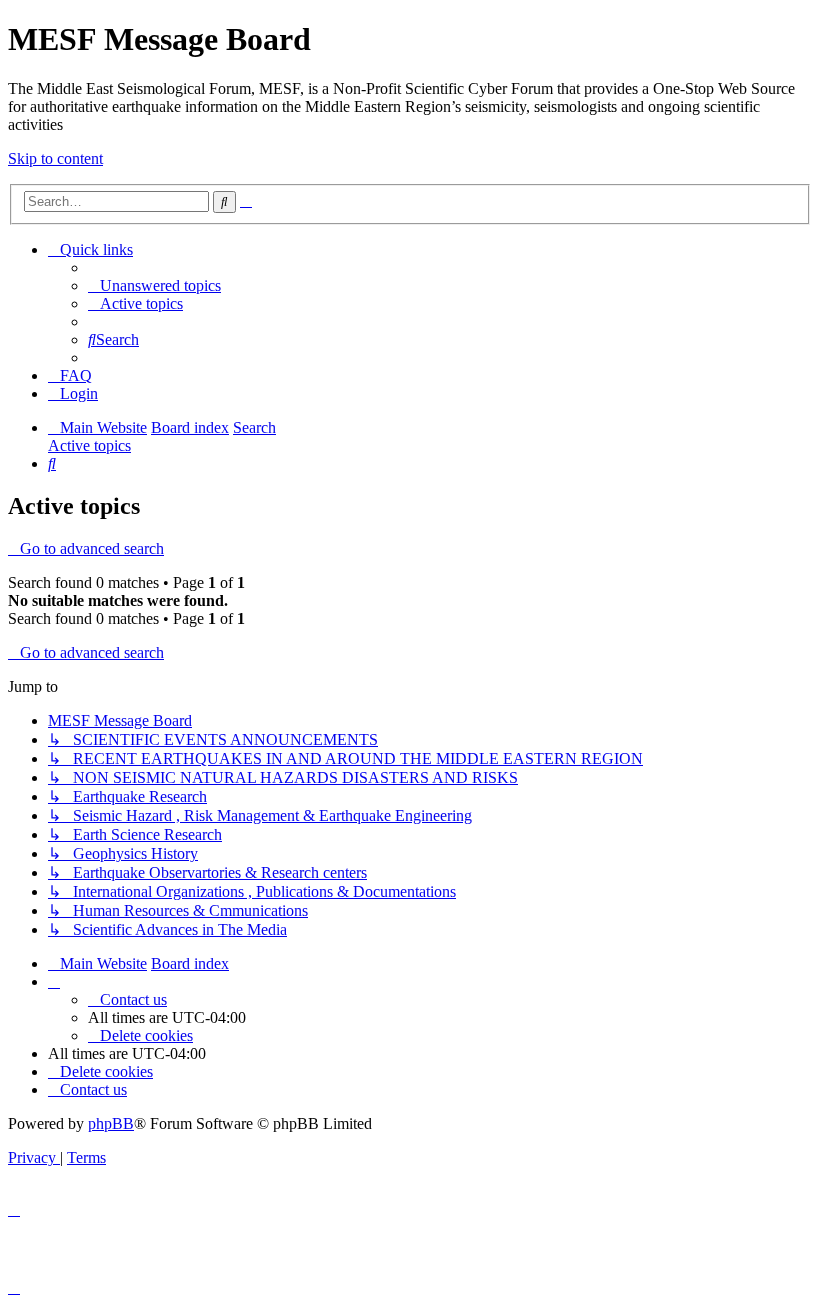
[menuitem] (154, 285)
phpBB (111, 1123)
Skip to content (55, 158)
